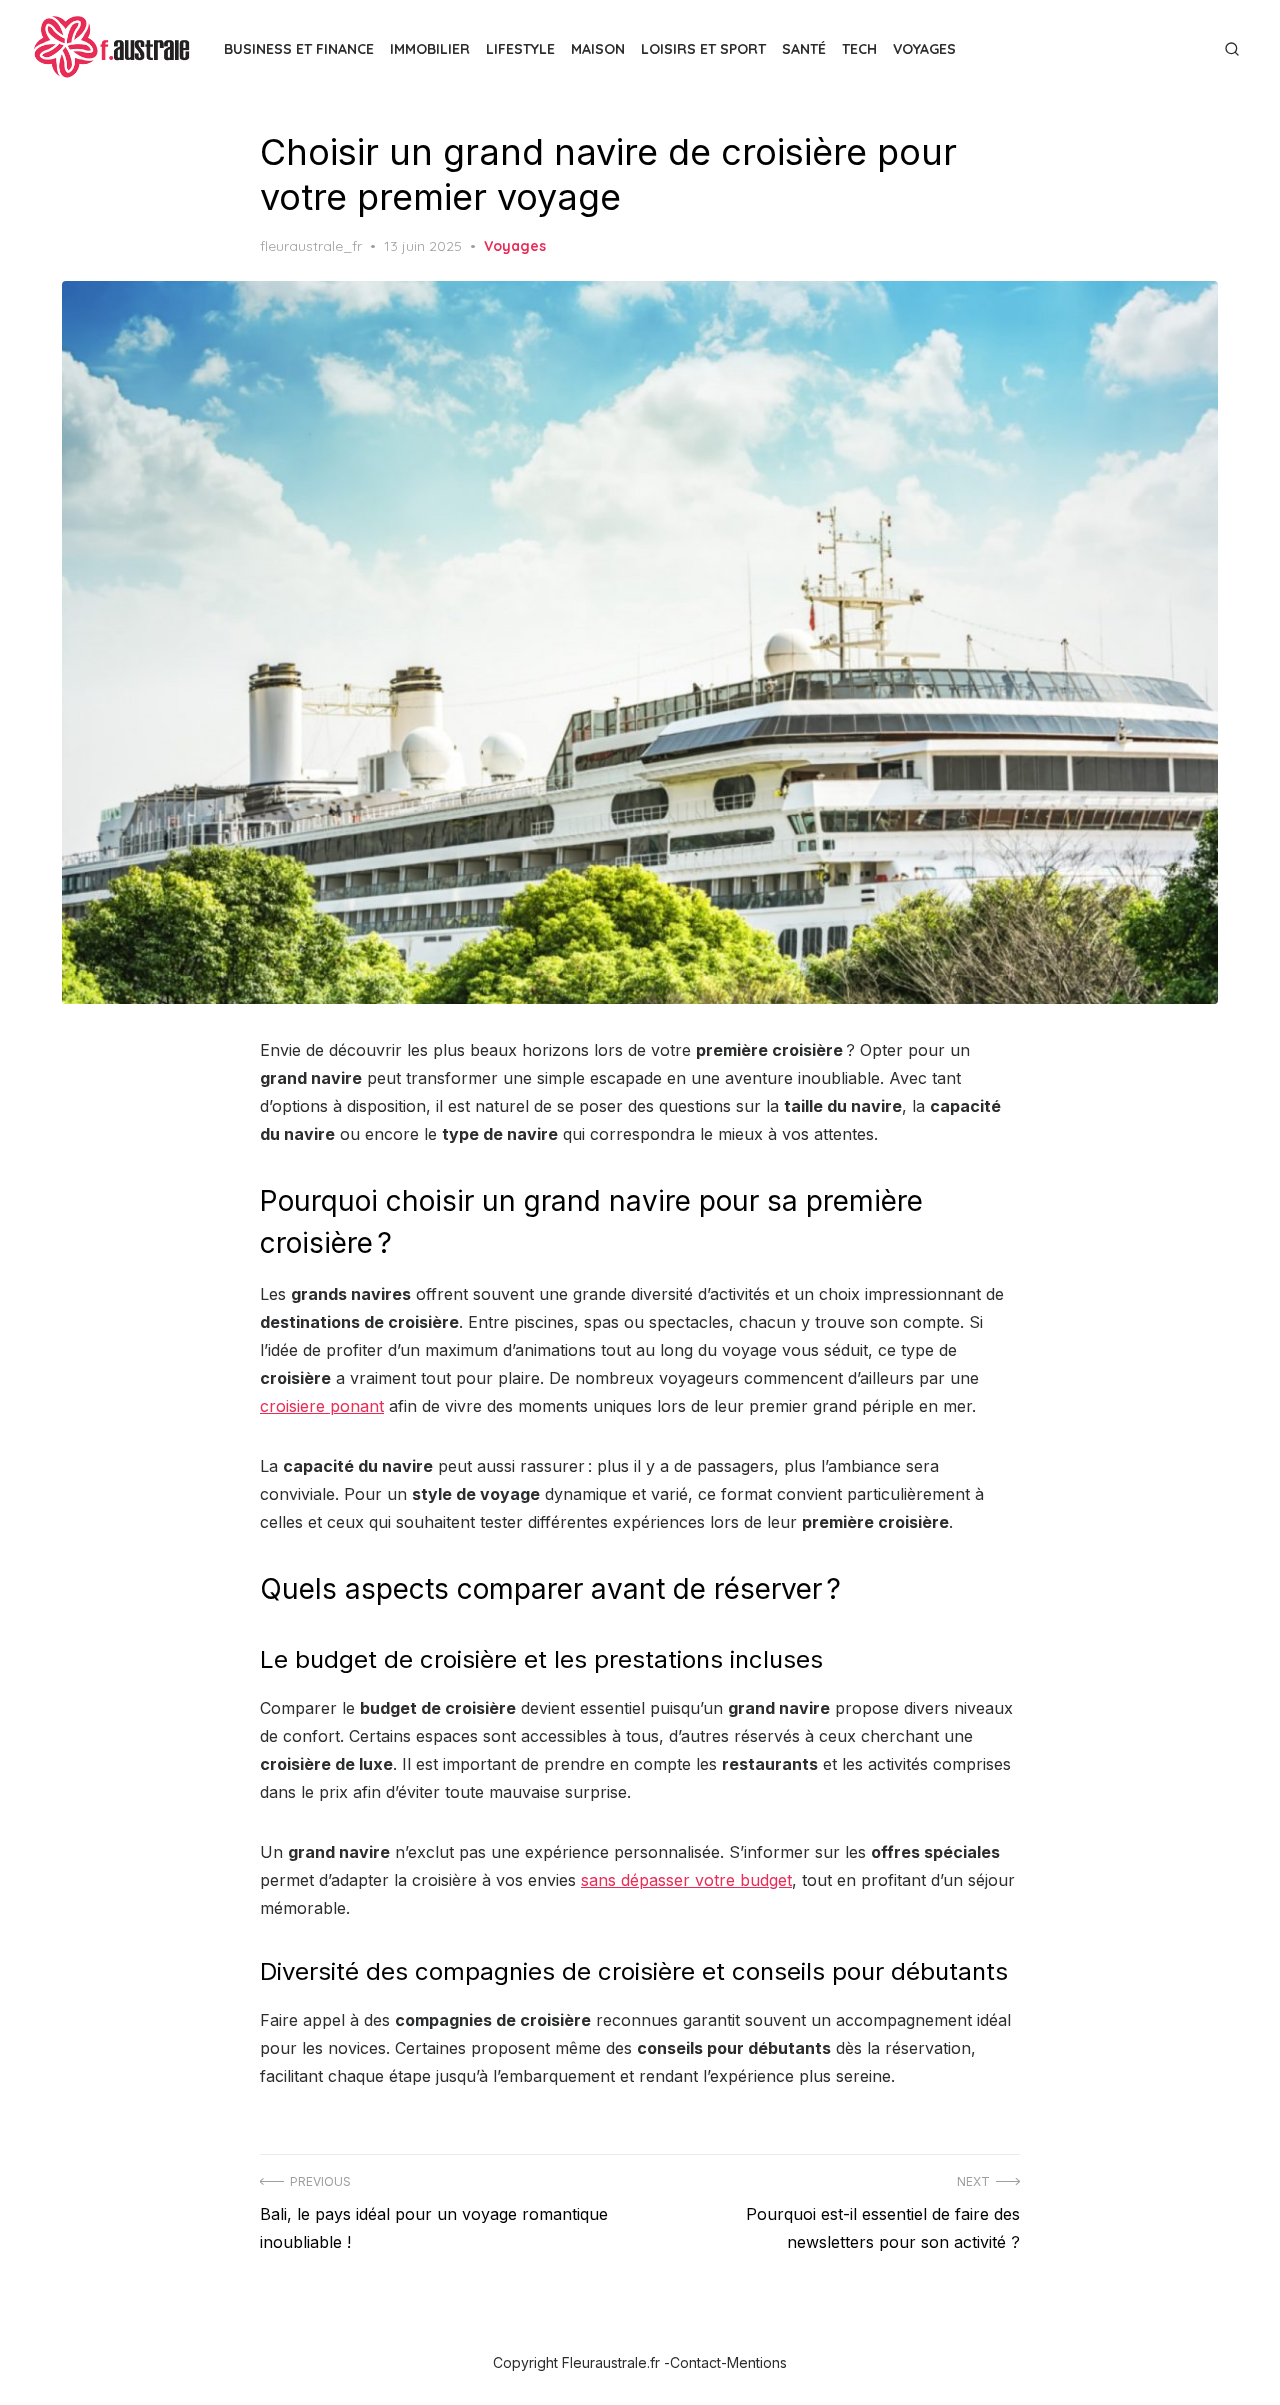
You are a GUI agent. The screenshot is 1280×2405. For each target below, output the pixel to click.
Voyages (924, 49)
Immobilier (430, 49)
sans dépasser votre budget (686, 1880)
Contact (695, 2362)
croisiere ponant (322, 1406)
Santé (804, 49)
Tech (859, 49)
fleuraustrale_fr (311, 246)
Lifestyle (520, 49)
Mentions (757, 2362)
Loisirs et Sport (703, 49)
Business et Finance (299, 49)
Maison (598, 49)
